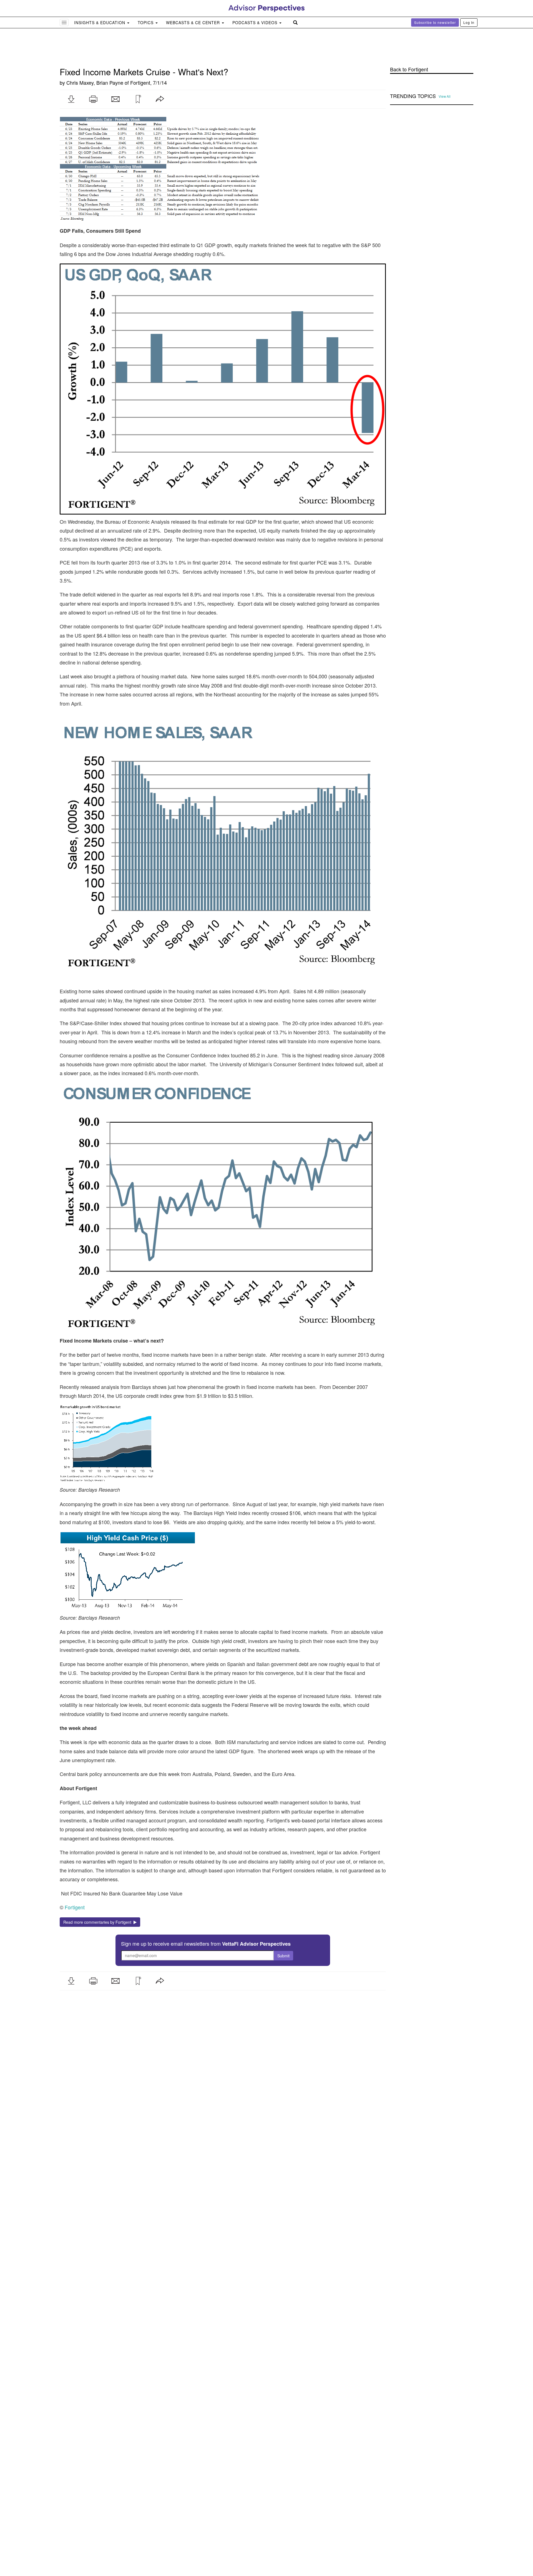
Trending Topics (413, 63)
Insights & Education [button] (100, 22)
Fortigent (140, 49)
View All (445, 63)
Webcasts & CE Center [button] (194, 22)
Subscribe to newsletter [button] (435, 22)
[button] (71, 66)
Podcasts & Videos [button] (256, 22)
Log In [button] (469, 22)
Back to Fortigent (409, 36)
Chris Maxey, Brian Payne (95, 49)
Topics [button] (146, 22)
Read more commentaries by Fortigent (98, 1889)
